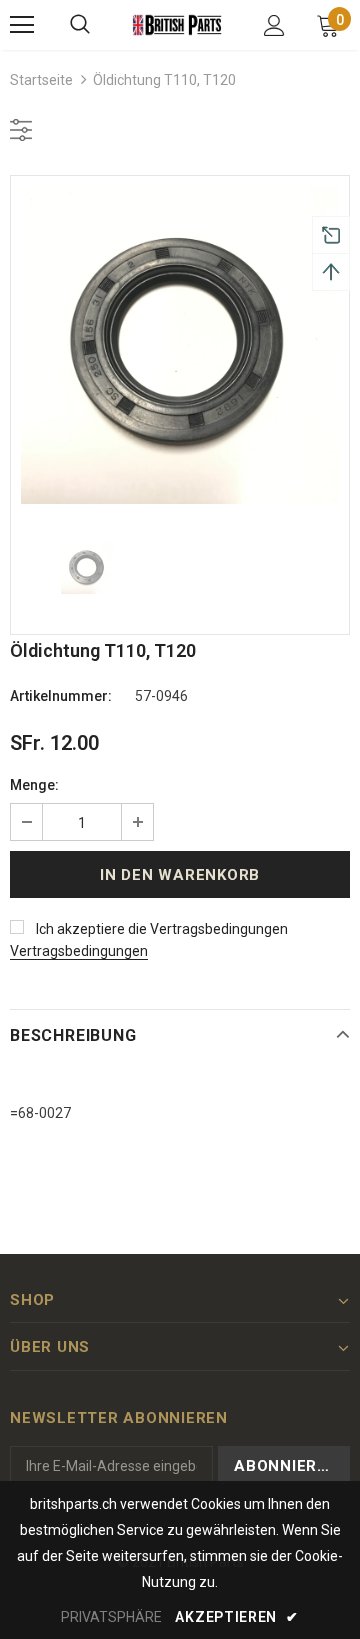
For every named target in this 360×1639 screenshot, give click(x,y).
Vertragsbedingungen (79, 951)
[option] (180, 345)
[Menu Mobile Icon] (22, 25)
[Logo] (177, 25)
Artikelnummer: (61, 696)
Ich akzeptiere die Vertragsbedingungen (162, 929)
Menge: (34, 785)
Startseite (41, 80)
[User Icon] (274, 25)
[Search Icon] (80, 25)
